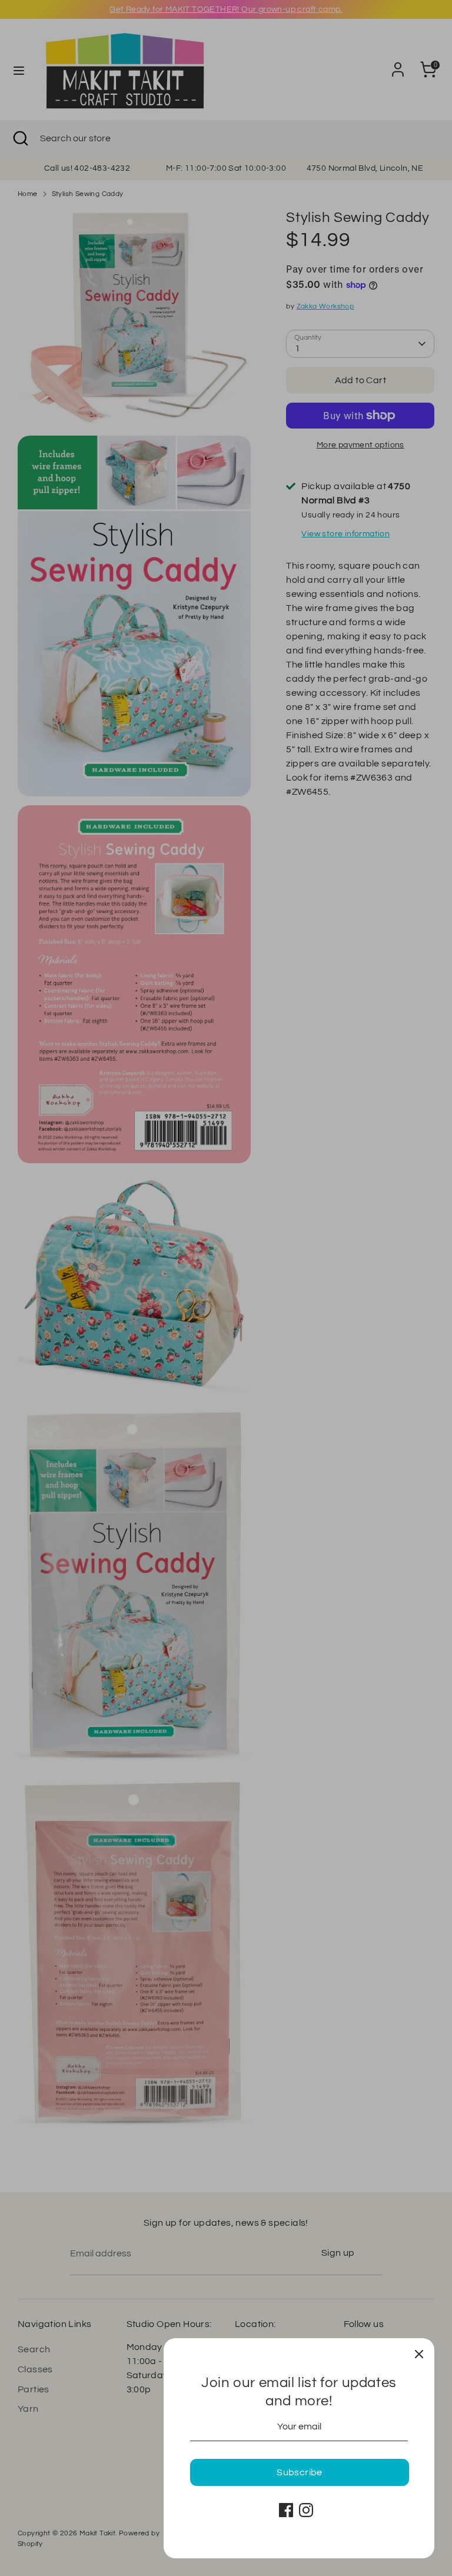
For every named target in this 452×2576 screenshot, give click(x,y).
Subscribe (300, 2472)
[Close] (419, 2353)
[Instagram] (306, 2510)
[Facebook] (286, 2510)
